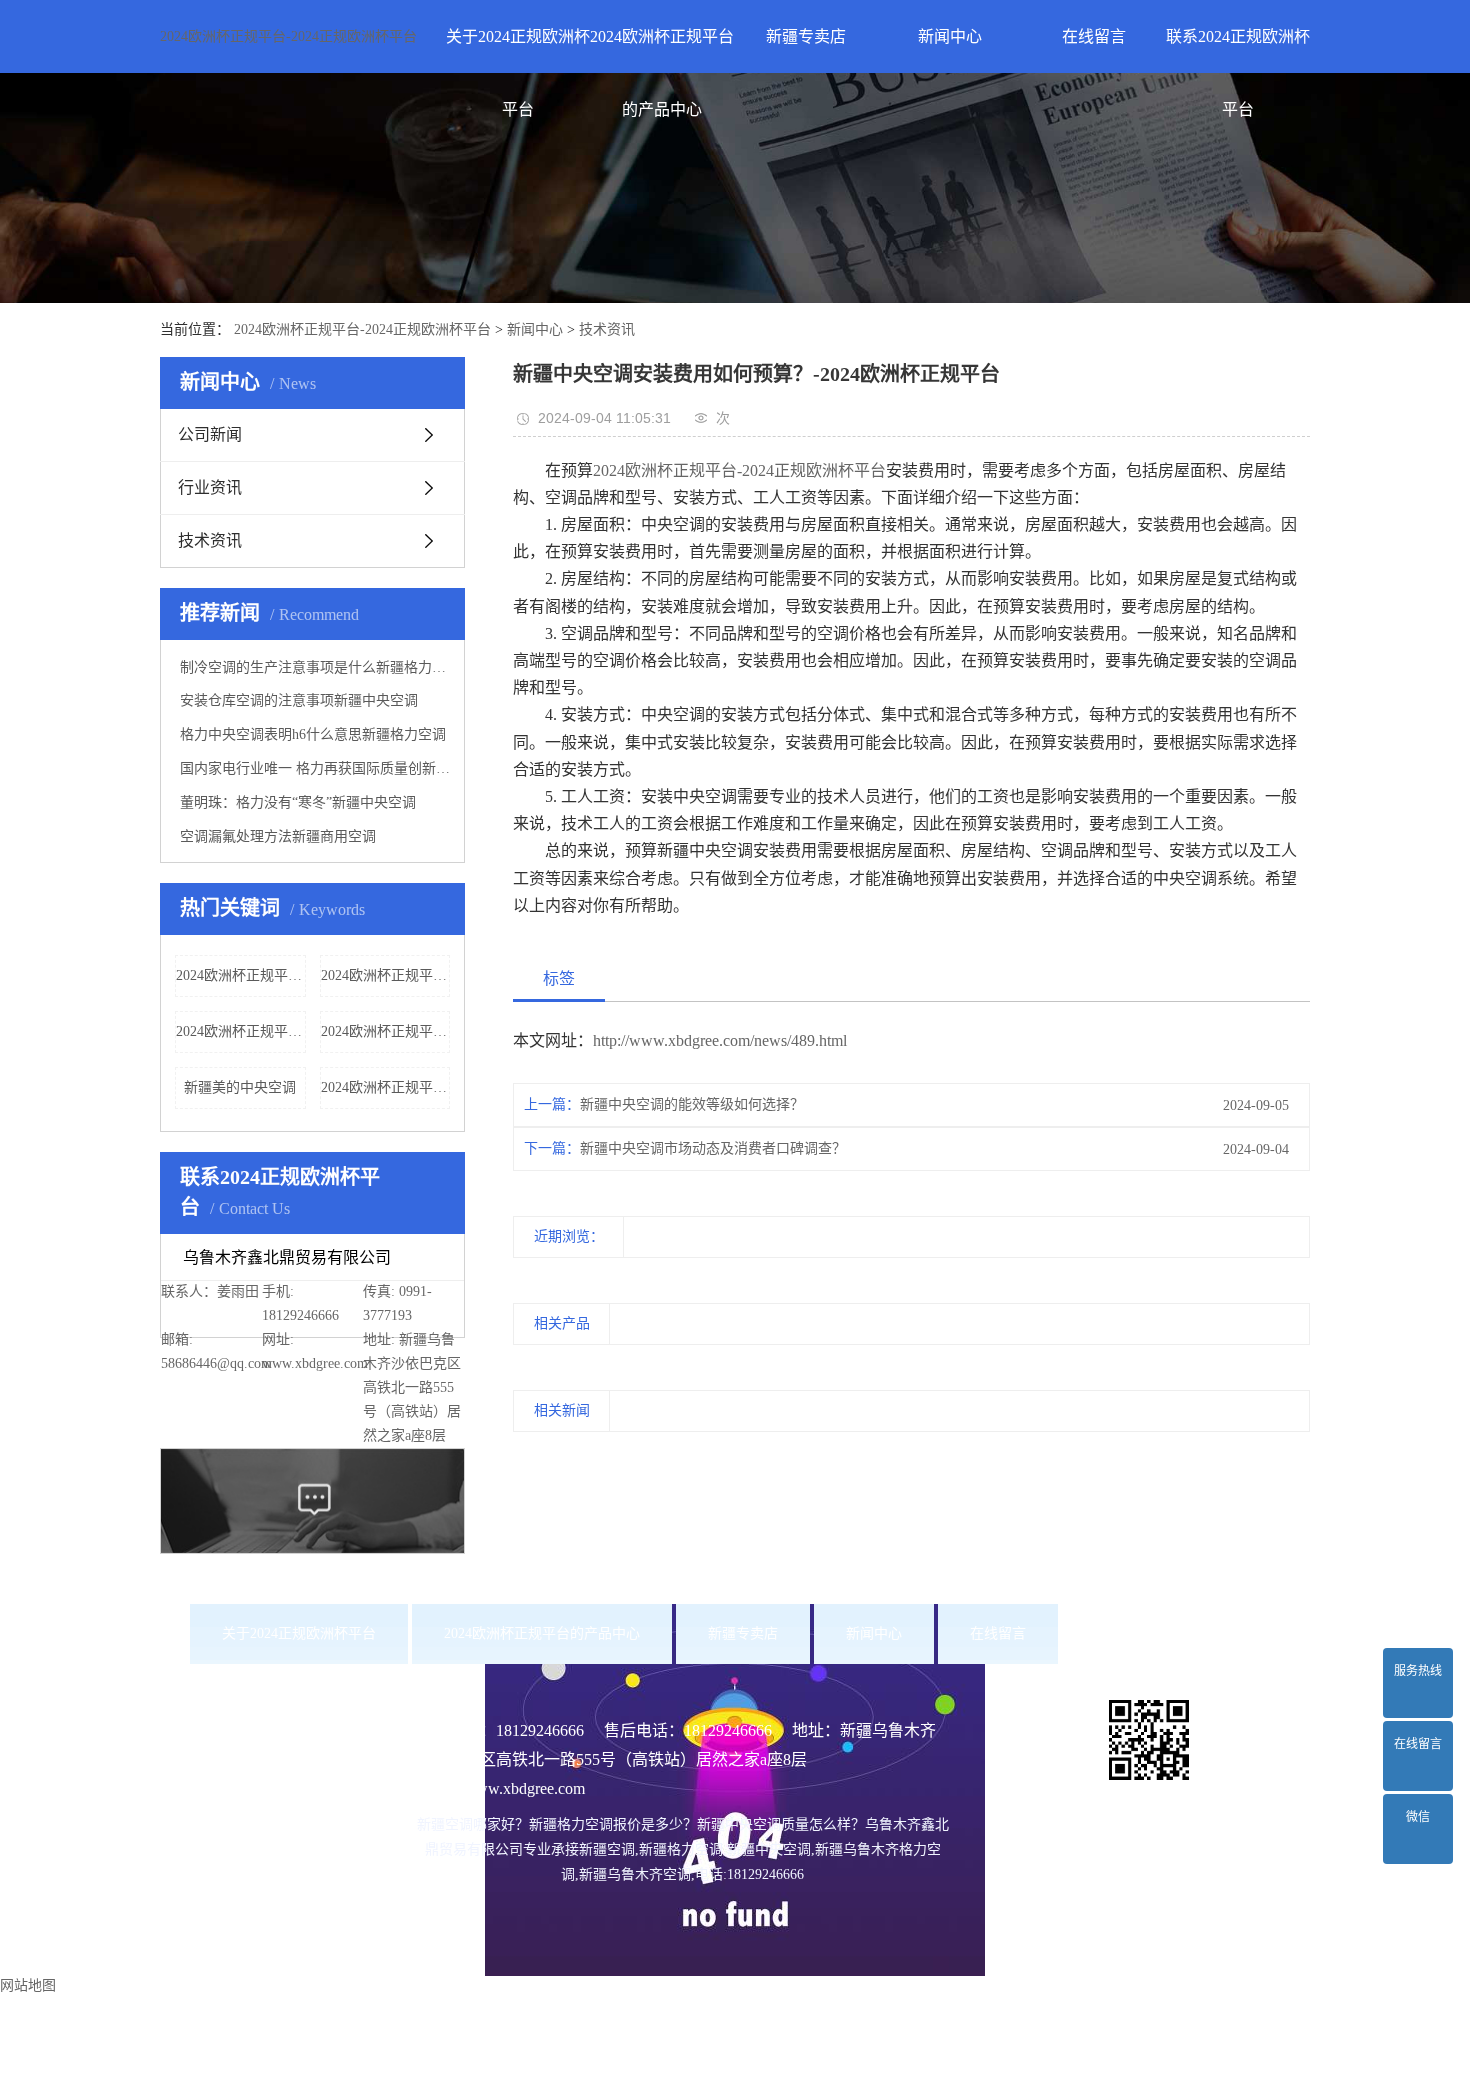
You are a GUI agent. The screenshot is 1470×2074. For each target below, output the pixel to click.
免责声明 (895, 2028)
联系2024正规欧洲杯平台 (1238, 50)
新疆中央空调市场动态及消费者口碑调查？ (713, 1148)
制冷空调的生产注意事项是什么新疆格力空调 (315, 667)
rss (819, 2058)
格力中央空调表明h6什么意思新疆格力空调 (313, 734)
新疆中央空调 (1068, 1998)
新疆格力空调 (980, 1998)
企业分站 (706, 2058)
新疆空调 (906, 1998)
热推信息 (639, 2058)
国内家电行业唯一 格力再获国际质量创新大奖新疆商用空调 (315, 768)
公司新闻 (210, 434)
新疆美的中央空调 (240, 1087)
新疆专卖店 (806, 36)
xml (849, 2058)
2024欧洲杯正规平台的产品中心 (662, 50)
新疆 (635, 2028)
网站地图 (773, 2058)
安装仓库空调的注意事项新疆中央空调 (299, 700)
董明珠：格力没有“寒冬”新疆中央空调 (298, 802)
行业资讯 (210, 487)
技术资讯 (607, 329)
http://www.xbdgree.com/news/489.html (720, 1040)
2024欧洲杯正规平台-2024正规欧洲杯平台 (288, 36)
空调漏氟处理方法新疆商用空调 (278, 836)
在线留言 (1094, 36)
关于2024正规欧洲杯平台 (518, 50)
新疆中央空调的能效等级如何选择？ (692, 1104)
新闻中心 (950, 36)
